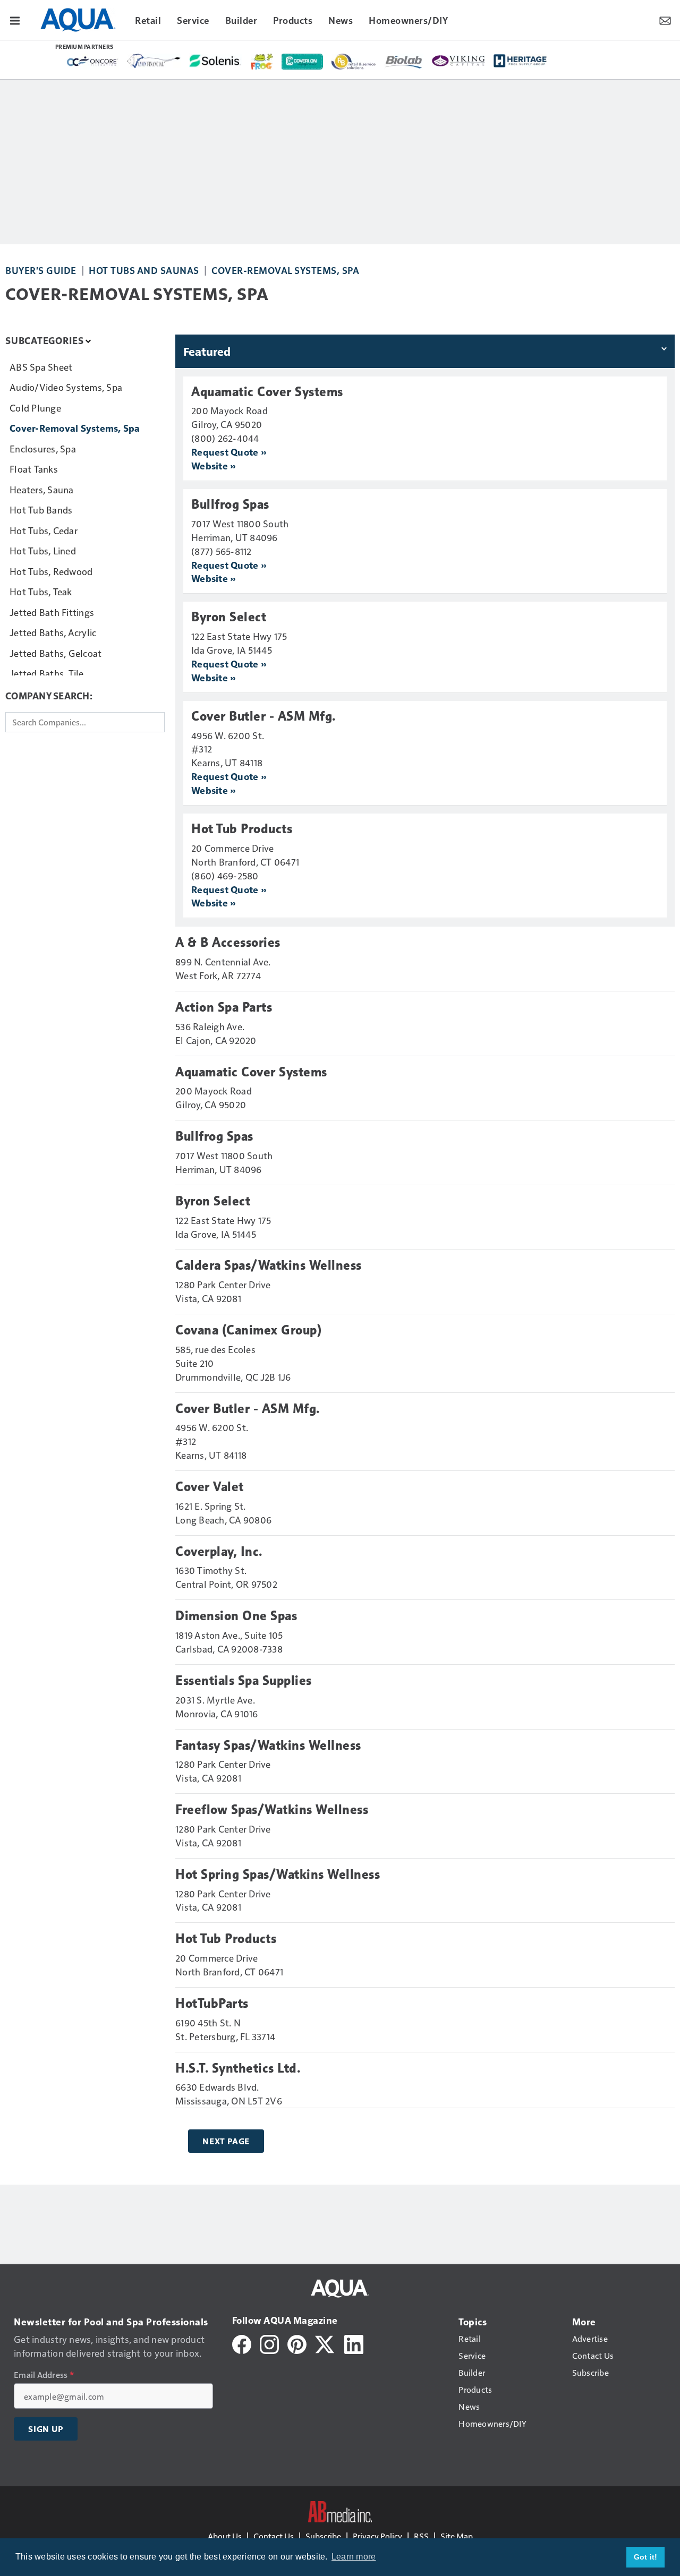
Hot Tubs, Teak (41, 591)
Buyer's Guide (41, 270)
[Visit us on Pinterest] (297, 2343)
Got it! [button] (646, 2557)
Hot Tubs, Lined (43, 550)
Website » (213, 465)
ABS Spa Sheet (41, 367)
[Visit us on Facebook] (242, 2343)
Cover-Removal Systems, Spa (285, 270)
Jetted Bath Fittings (52, 612)
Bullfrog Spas (230, 504)
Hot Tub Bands (41, 510)
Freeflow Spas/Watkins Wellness (272, 1810)
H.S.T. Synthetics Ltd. (238, 2068)
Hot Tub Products (242, 829)
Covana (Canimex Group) (248, 1330)
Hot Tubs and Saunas (144, 270)
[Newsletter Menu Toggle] (665, 20)
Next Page (226, 2141)
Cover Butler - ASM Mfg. (263, 716)
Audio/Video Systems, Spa (66, 387)
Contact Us (274, 2536)
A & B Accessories (228, 943)
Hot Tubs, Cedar (44, 530)
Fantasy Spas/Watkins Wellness (268, 1745)
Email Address (44, 2375)
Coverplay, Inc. (219, 1552)
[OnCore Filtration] (92, 62)
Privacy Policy (377, 2536)
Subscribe (323, 2536)
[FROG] (262, 62)
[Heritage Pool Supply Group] (520, 61)
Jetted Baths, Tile (47, 673)
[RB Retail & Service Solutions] (354, 62)
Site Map (457, 2536)
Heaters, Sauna (42, 489)
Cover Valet (210, 1487)
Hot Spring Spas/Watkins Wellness (278, 1875)
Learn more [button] (354, 2557)
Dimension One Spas (236, 1616)
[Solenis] (216, 61)
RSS (421, 2536)
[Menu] (15, 20)
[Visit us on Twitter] (325, 2343)
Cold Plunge (35, 408)
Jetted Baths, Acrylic (53, 632)
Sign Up (46, 2429)
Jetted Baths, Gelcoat (56, 653)
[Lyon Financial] (154, 61)
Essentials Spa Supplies (244, 1681)
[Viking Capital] (458, 60)
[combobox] (85, 722)
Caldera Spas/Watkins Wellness (269, 1265)
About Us (225, 2536)
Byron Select (229, 617)
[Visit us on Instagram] (269, 2343)
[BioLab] (404, 62)
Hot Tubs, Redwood (51, 571)
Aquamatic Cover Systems (267, 392)
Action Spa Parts (224, 1007)
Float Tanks (34, 469)
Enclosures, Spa (43, 448)
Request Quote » (229, 452)
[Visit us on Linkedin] (354, 2343)
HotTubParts (212, 2004)
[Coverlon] (302, 62)
